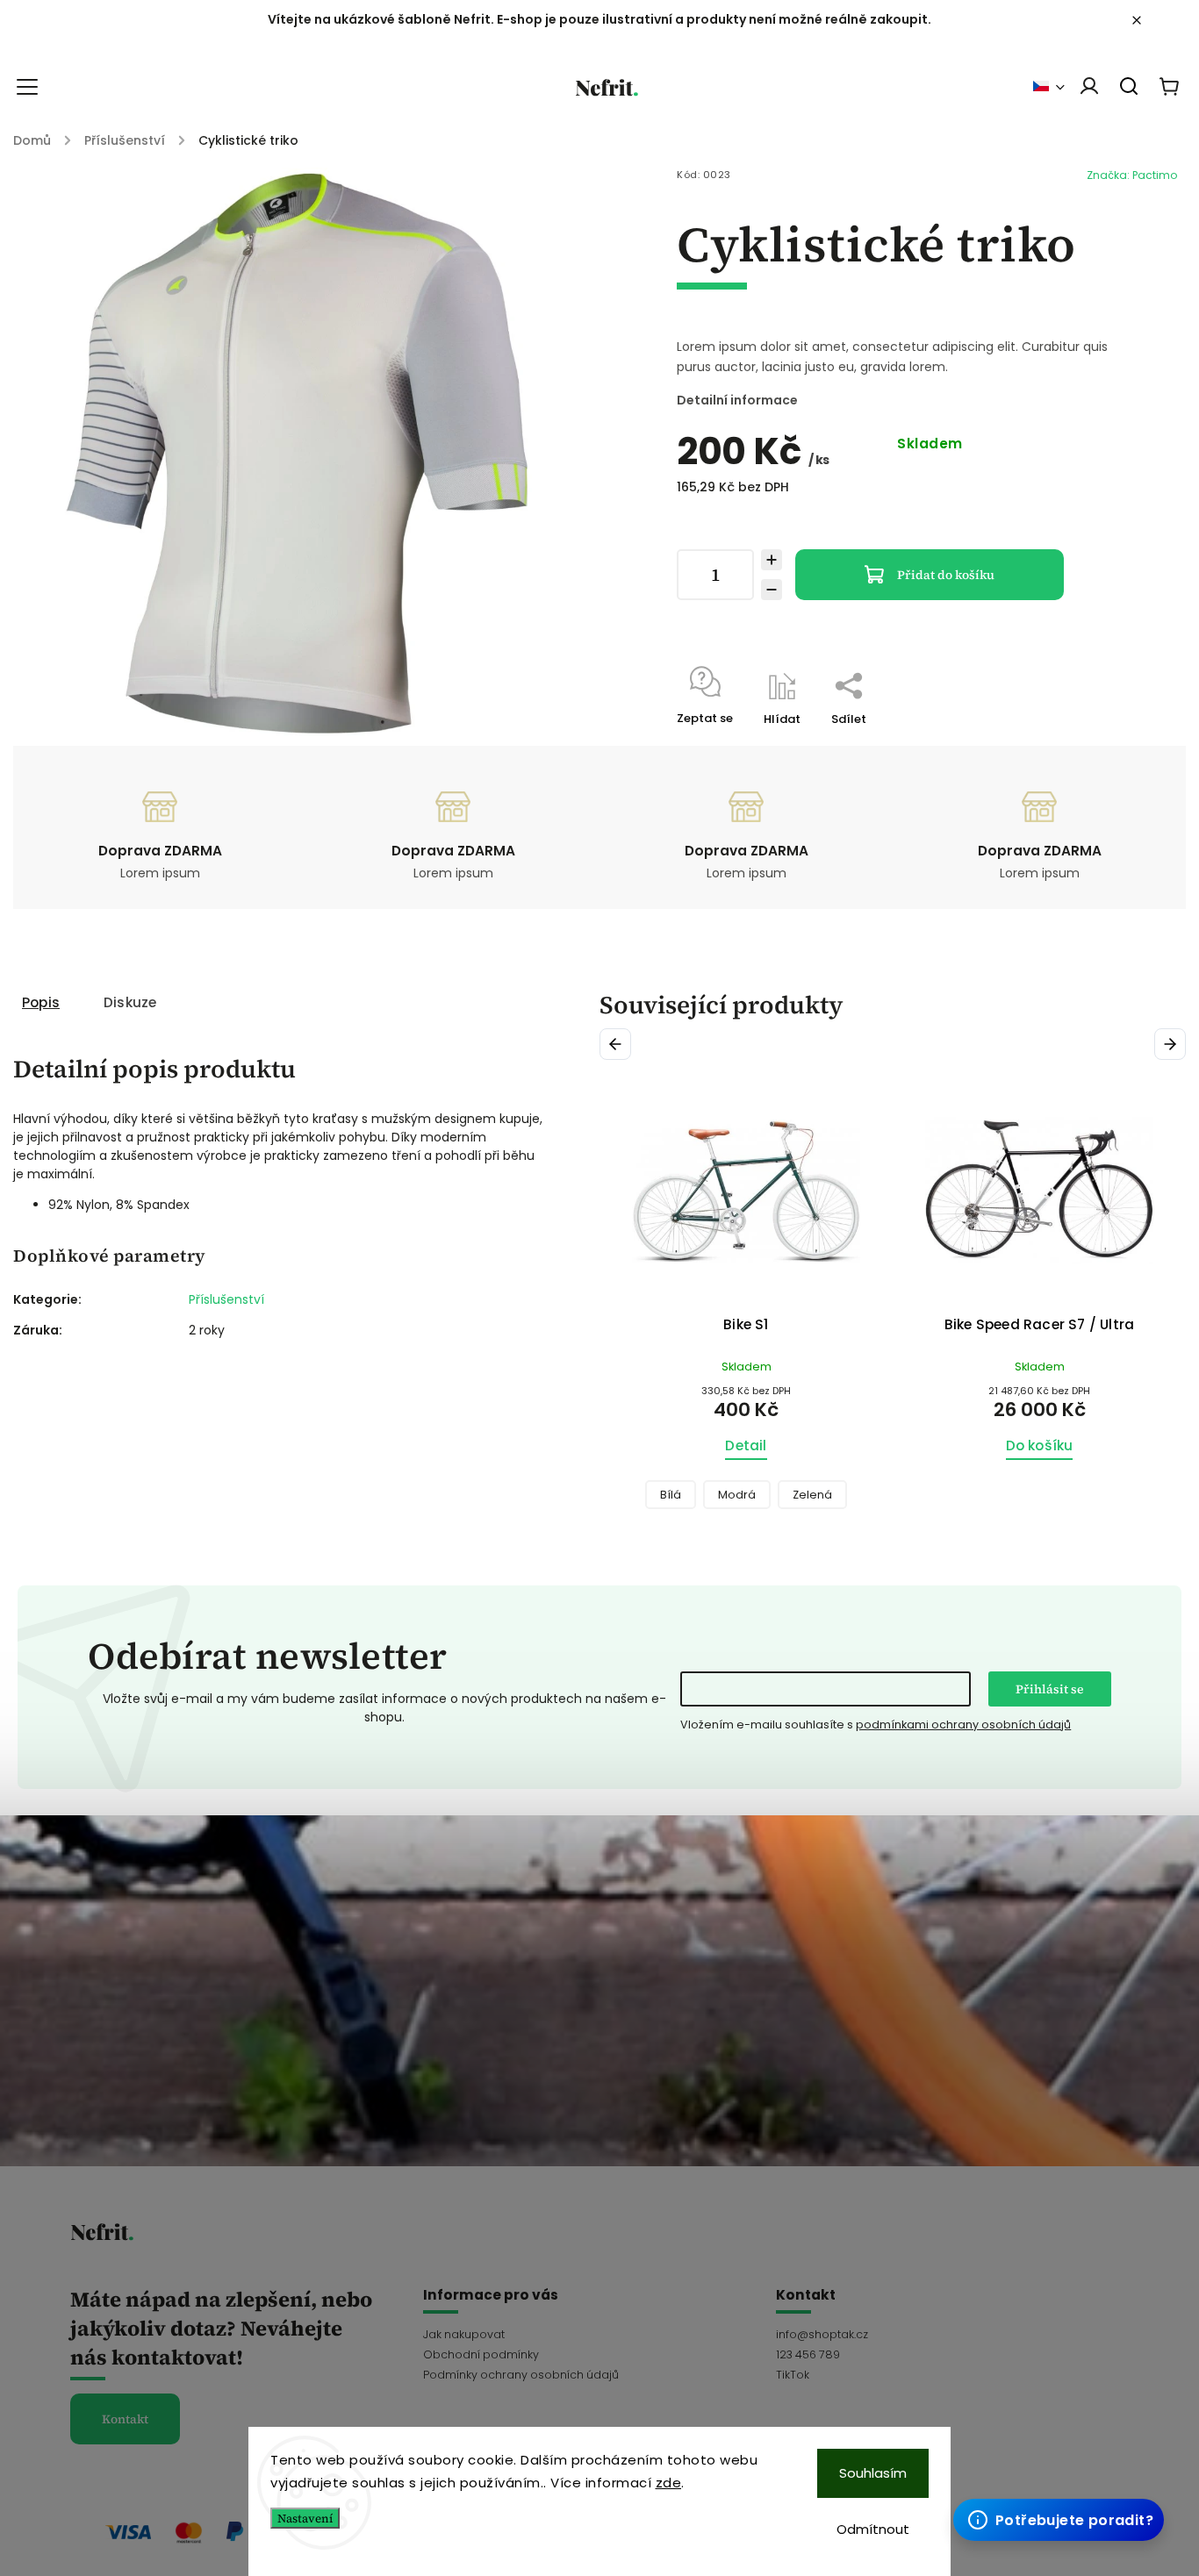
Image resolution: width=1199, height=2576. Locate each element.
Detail (746, 1445)
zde (669, 2483)
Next (1173, 1044)
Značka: (1132, 175)
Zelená (812, 1495)
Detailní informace (737, 400)
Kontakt (125, 2419)
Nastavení (305, 2518)
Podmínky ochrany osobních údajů (521, 2375)
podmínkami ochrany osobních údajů (963, 1724)
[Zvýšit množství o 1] (772, 560)
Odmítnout (873, 2529)
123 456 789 (808, 2354)
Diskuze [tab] (130, 1002)
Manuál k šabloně (1055, 2519)
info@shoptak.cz (822, 2334)
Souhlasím (873, 2473)
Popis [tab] (41, 1002)
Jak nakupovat (464, 2334)
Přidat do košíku (946, 575)
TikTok (793, 2375)
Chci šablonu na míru (1068, 2501)
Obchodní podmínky (481, 2354)
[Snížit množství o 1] (772, 590)
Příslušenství (226, 1299)
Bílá (671, 1495)
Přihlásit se (1050, 1689)
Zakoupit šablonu (1054, 2483)
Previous (618, 1044)
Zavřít (1059, 742)
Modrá (737, 1495)
